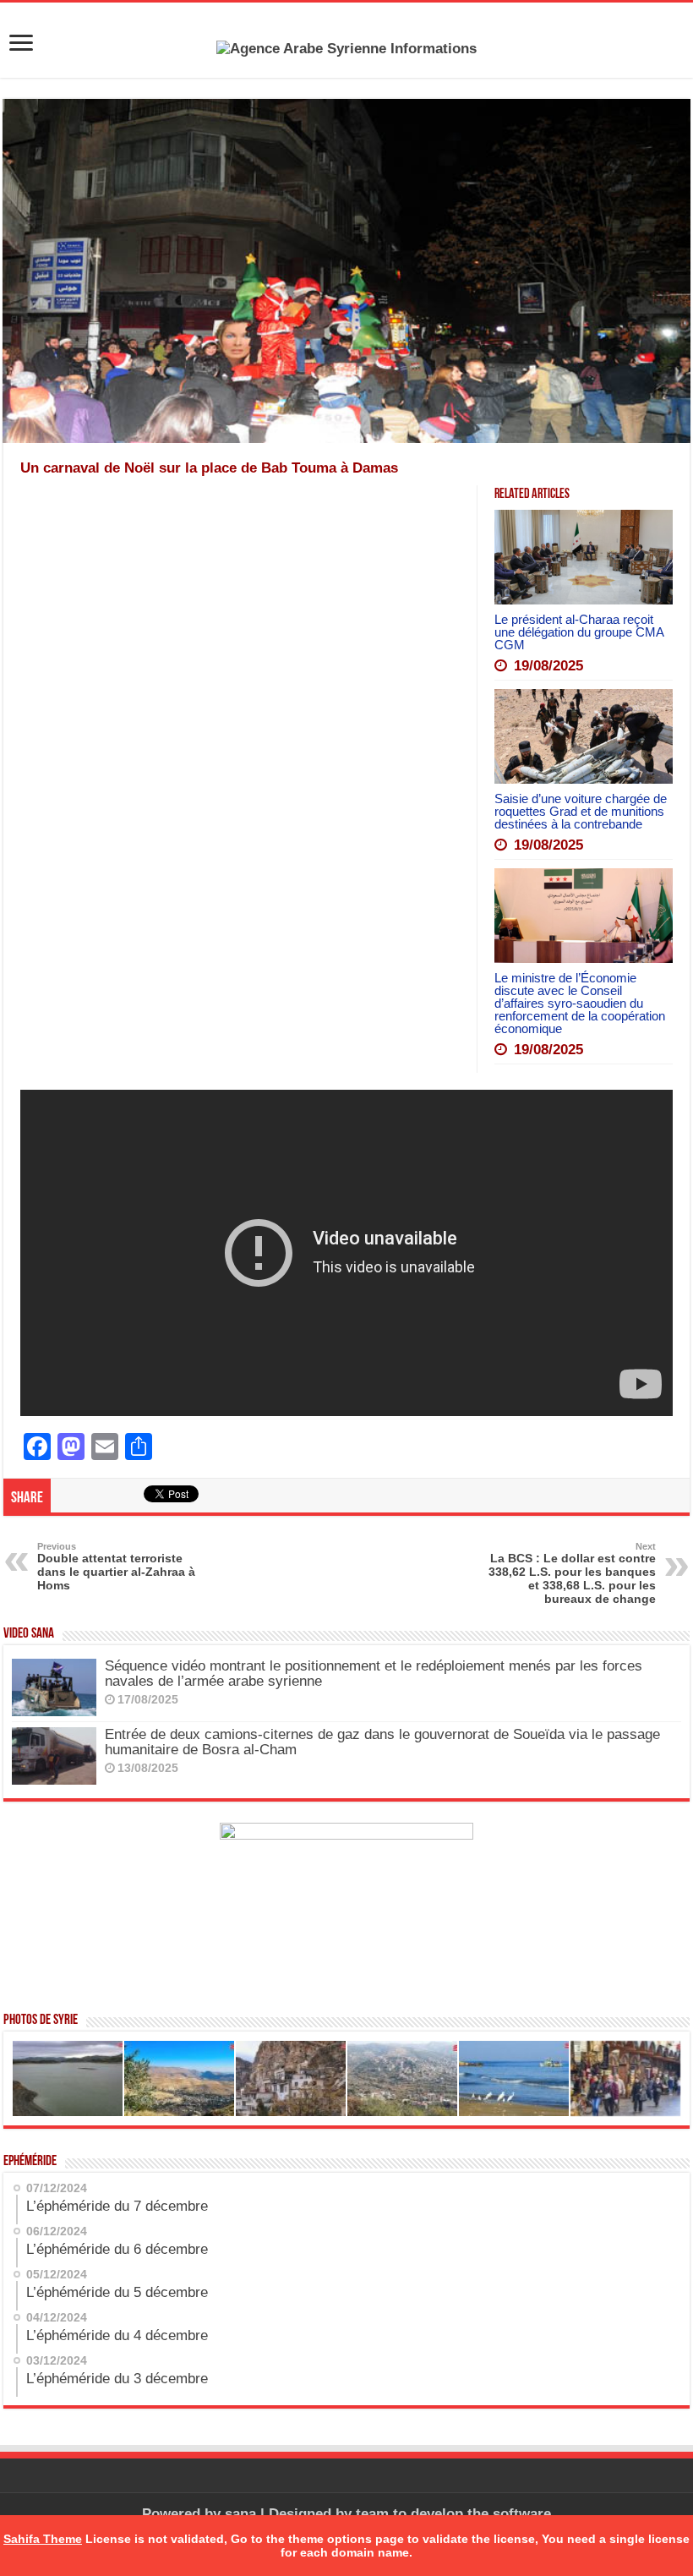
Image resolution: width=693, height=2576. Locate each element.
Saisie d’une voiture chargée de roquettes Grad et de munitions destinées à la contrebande (581, 811)
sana (240, 2514)
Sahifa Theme (43, 2539)
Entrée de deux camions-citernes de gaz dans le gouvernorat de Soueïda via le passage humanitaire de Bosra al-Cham (382, 1742)
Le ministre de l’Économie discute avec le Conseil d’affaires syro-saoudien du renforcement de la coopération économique (580, 1003)
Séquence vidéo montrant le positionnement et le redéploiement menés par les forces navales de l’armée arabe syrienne (374, 1674)
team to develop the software (453, 2514)
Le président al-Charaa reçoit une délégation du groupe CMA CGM (579, 632)
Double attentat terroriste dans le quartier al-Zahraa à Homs (116, 1567)
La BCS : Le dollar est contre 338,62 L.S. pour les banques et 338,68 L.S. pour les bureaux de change (572, 1573)
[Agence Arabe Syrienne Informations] (346, 48)
